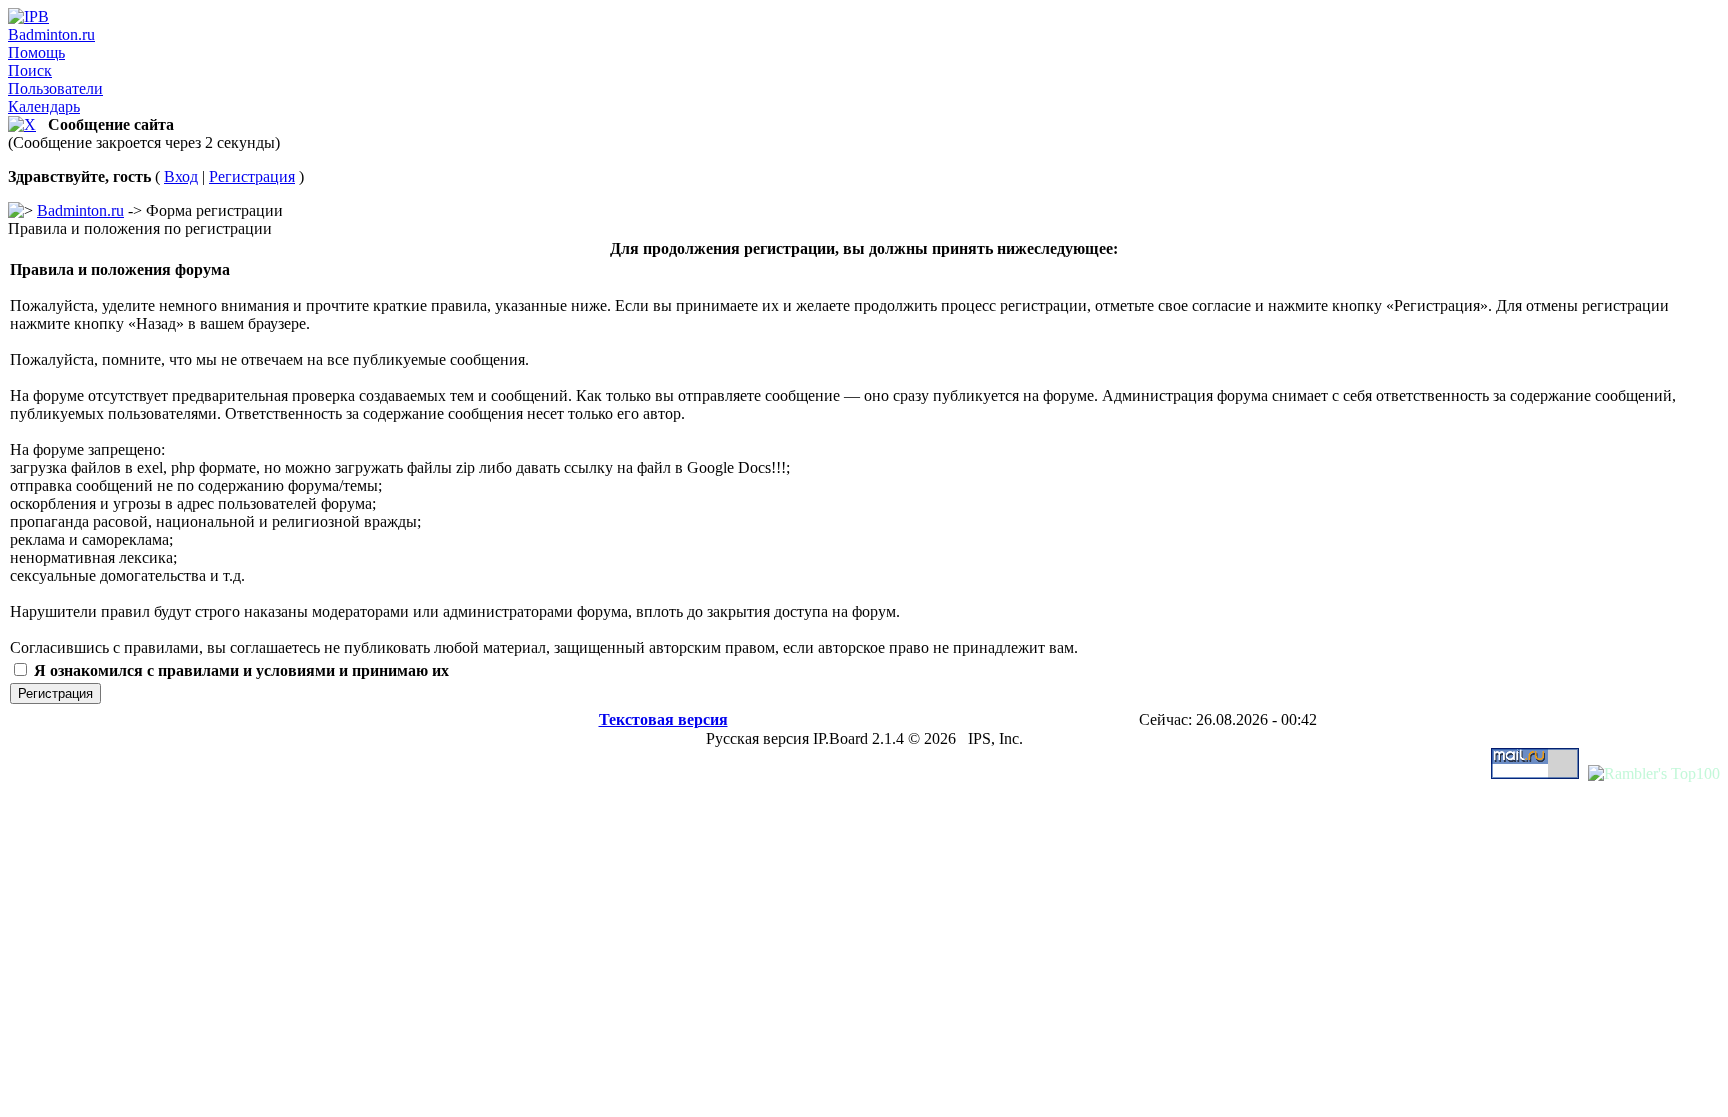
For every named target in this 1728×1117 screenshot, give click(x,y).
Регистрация (252, 176)
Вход (181, 176)
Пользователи (55, 88)
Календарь (44, 106)
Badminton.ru (51, 34)
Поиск (30, 70)
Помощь (36, 52)
